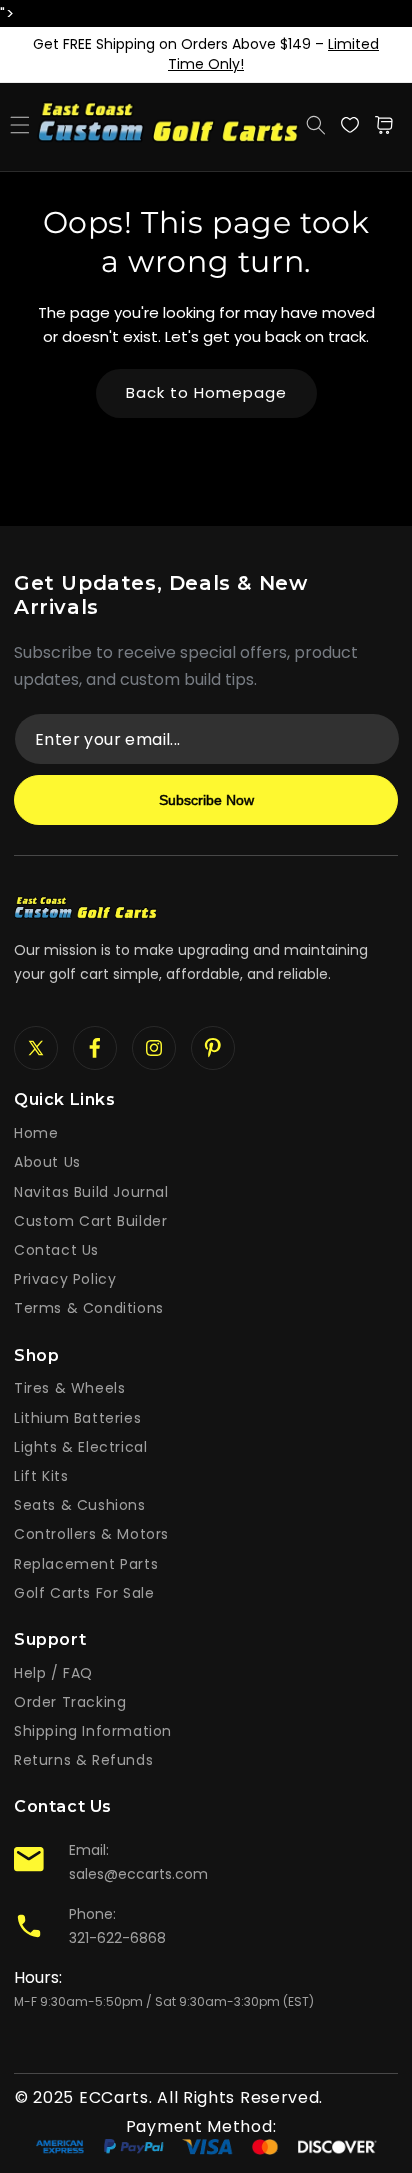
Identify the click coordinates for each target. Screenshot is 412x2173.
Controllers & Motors (91, 1534)
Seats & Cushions (80, 1505)
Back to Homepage (206, 392)
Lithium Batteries (77, 1418)
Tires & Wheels (69, 1388)
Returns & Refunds (83, 1760)
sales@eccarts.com (138, 1874)
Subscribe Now (206, 800)
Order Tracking (70, 1702)
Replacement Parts (86, 1564)
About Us (47, 1162)
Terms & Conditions (89, 1308)
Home (36, 1133)
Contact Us (56, 1250)
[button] (20, 125)
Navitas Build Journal (91, 1192)
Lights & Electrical (80, 1447)
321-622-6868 (117, 1938)
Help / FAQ (53, 1673)
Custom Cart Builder (90, 1221)
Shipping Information (93, 1731)
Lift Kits (41, 1476)
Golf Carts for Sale (84, 1593)
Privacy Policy (65, 1279)
